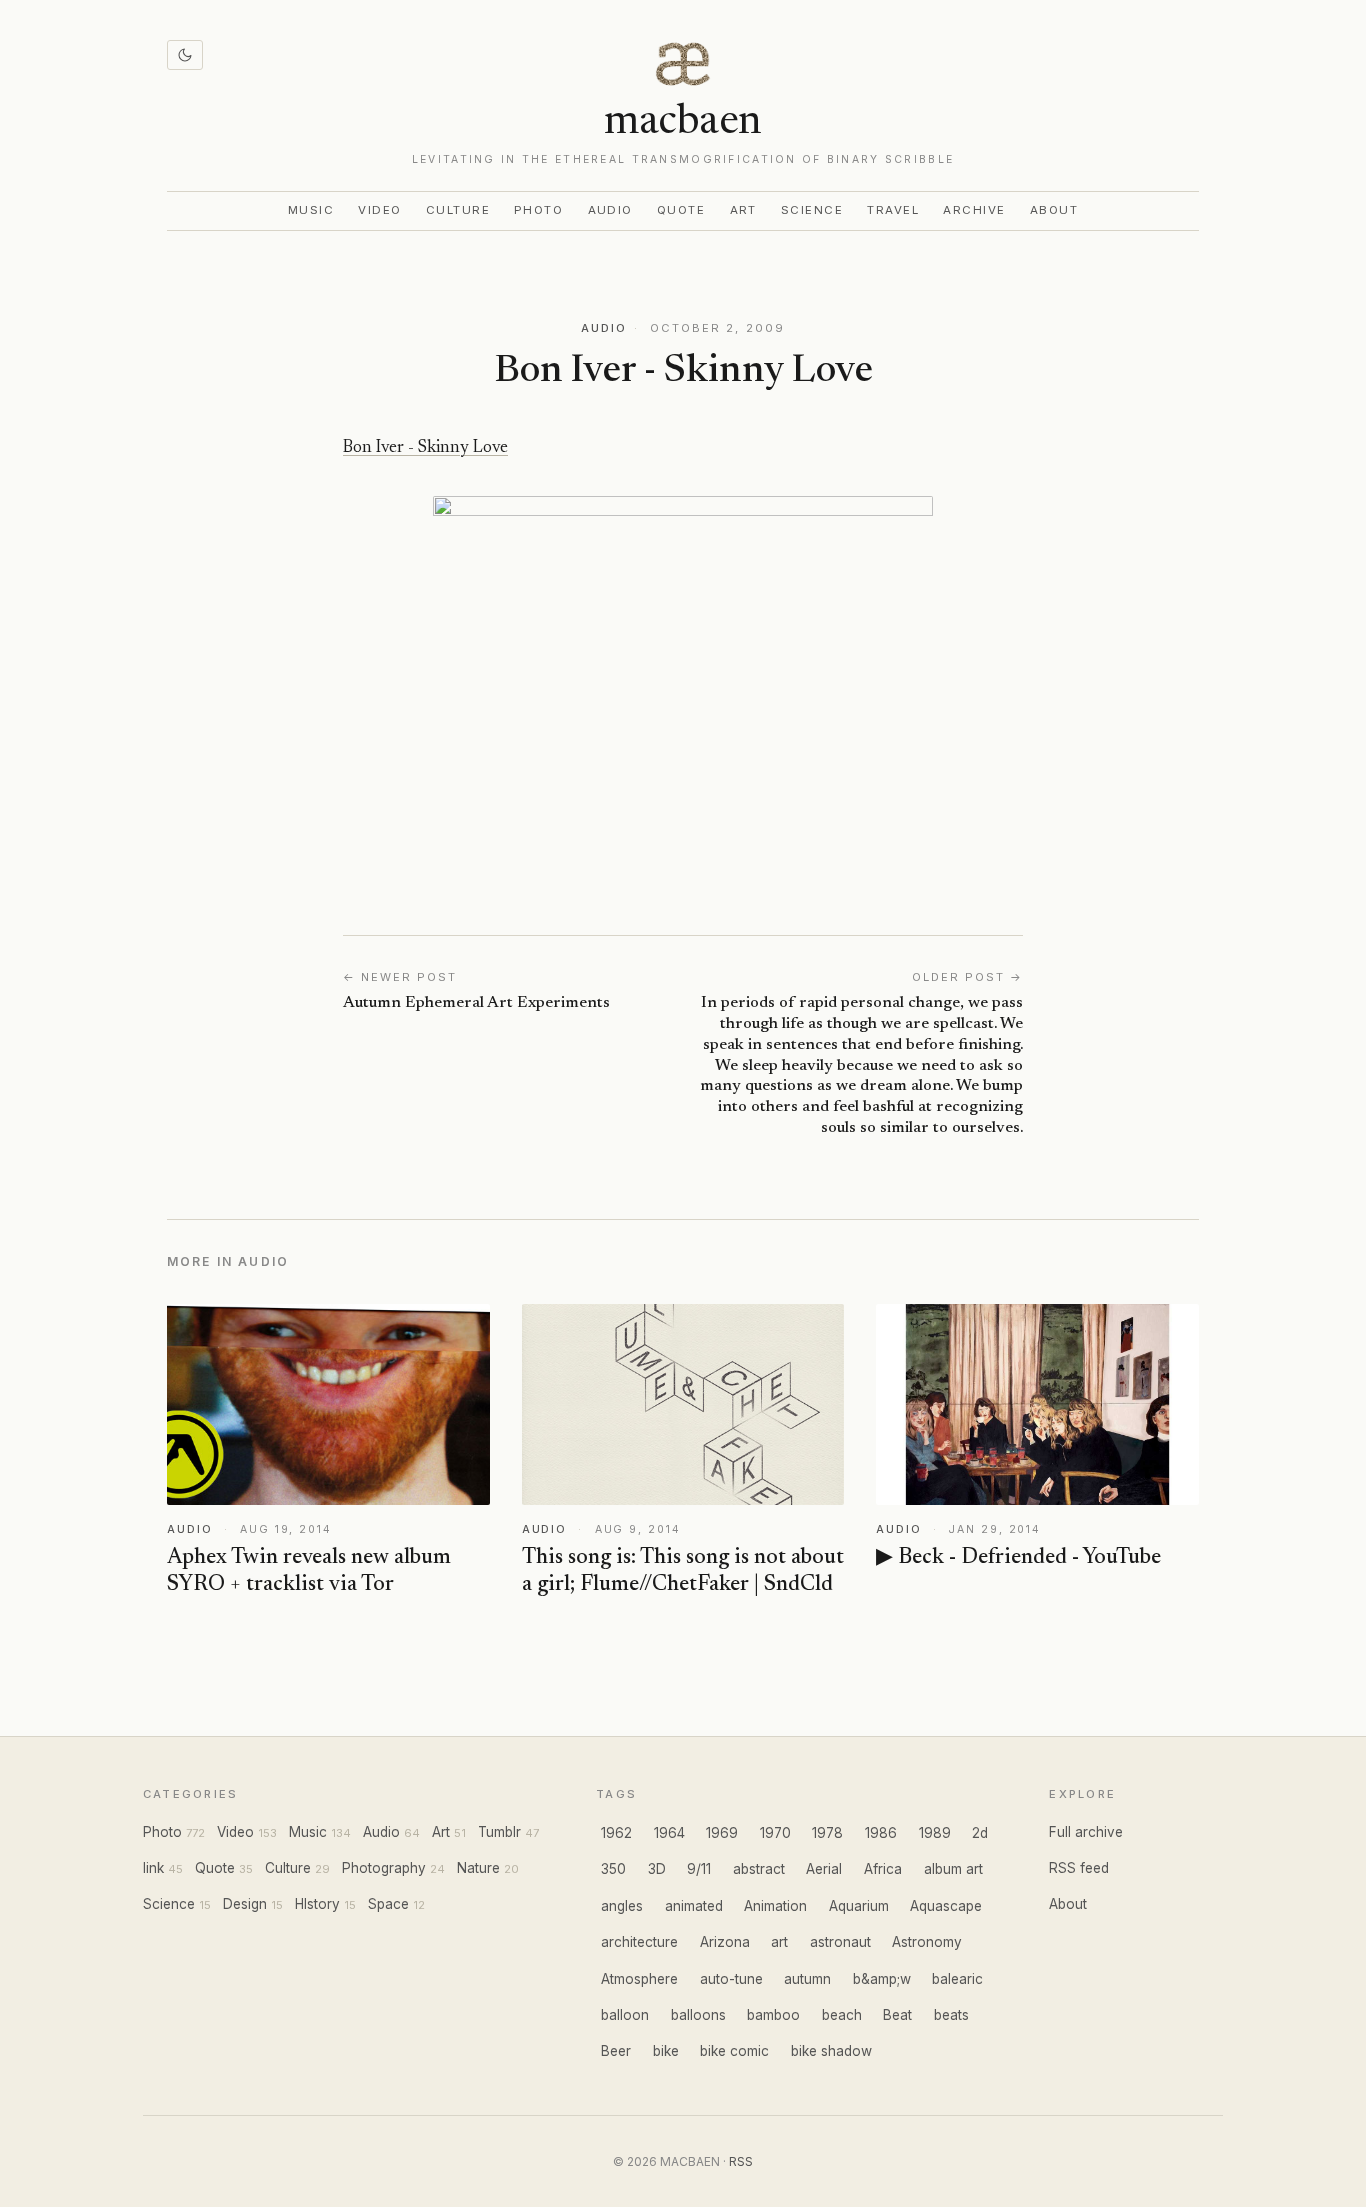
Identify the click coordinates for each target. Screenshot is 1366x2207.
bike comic (734, 2051)
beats (951, 2015)
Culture (458, 210)
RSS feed (1079, 1868)
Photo (539, 210)
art (779, 1942)
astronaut (840, 1942)
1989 (935, 1833)
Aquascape (946, 1906)
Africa (883, 1869)
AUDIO (604, 328)
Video (380, 210)
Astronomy (927, 1942)
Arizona (725, 1942)
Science (812, 210)
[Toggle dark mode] (185, 55)
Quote (681, 210)
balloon (625, 2015)
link (153, 1868)
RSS (741, 2161)
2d (980, 1833)
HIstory (317, 1904)
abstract (759, 1869)
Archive (974, 210)
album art (953, 1869)
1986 (881, 1833)
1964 (669, 1833)
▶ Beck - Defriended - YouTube (1018, 1558)
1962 (616, 1833)
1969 (722, 1833)
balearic (957, 1979)
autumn (807, 1979)
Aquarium (859, 1906)
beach (842, 2015)
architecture (639, 1942)
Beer (616, 2051)
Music (311, 210)
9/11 (699, 1869)
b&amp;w (882, 1979)
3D (657, 1869)
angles (622, 1906)
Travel (893, 210)
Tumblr (499, 1832)
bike (666, 2051)
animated (694, 1906)
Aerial (824, 1869)
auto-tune (731, 1979)
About (1054, 210)
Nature (478, 1868)
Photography (384, 1868)
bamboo (773, 2015)
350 (613, 1869)
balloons (698, 2015)
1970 (775, 1833)
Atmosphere (639, 1979)
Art (744, 210)
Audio (611, 210)
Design (245, 1904)
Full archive (1086, 1832)
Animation (775, 1906)
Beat (897, 2015)
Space (388, 1904)
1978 (827, 1833)
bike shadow (831, 2051)
